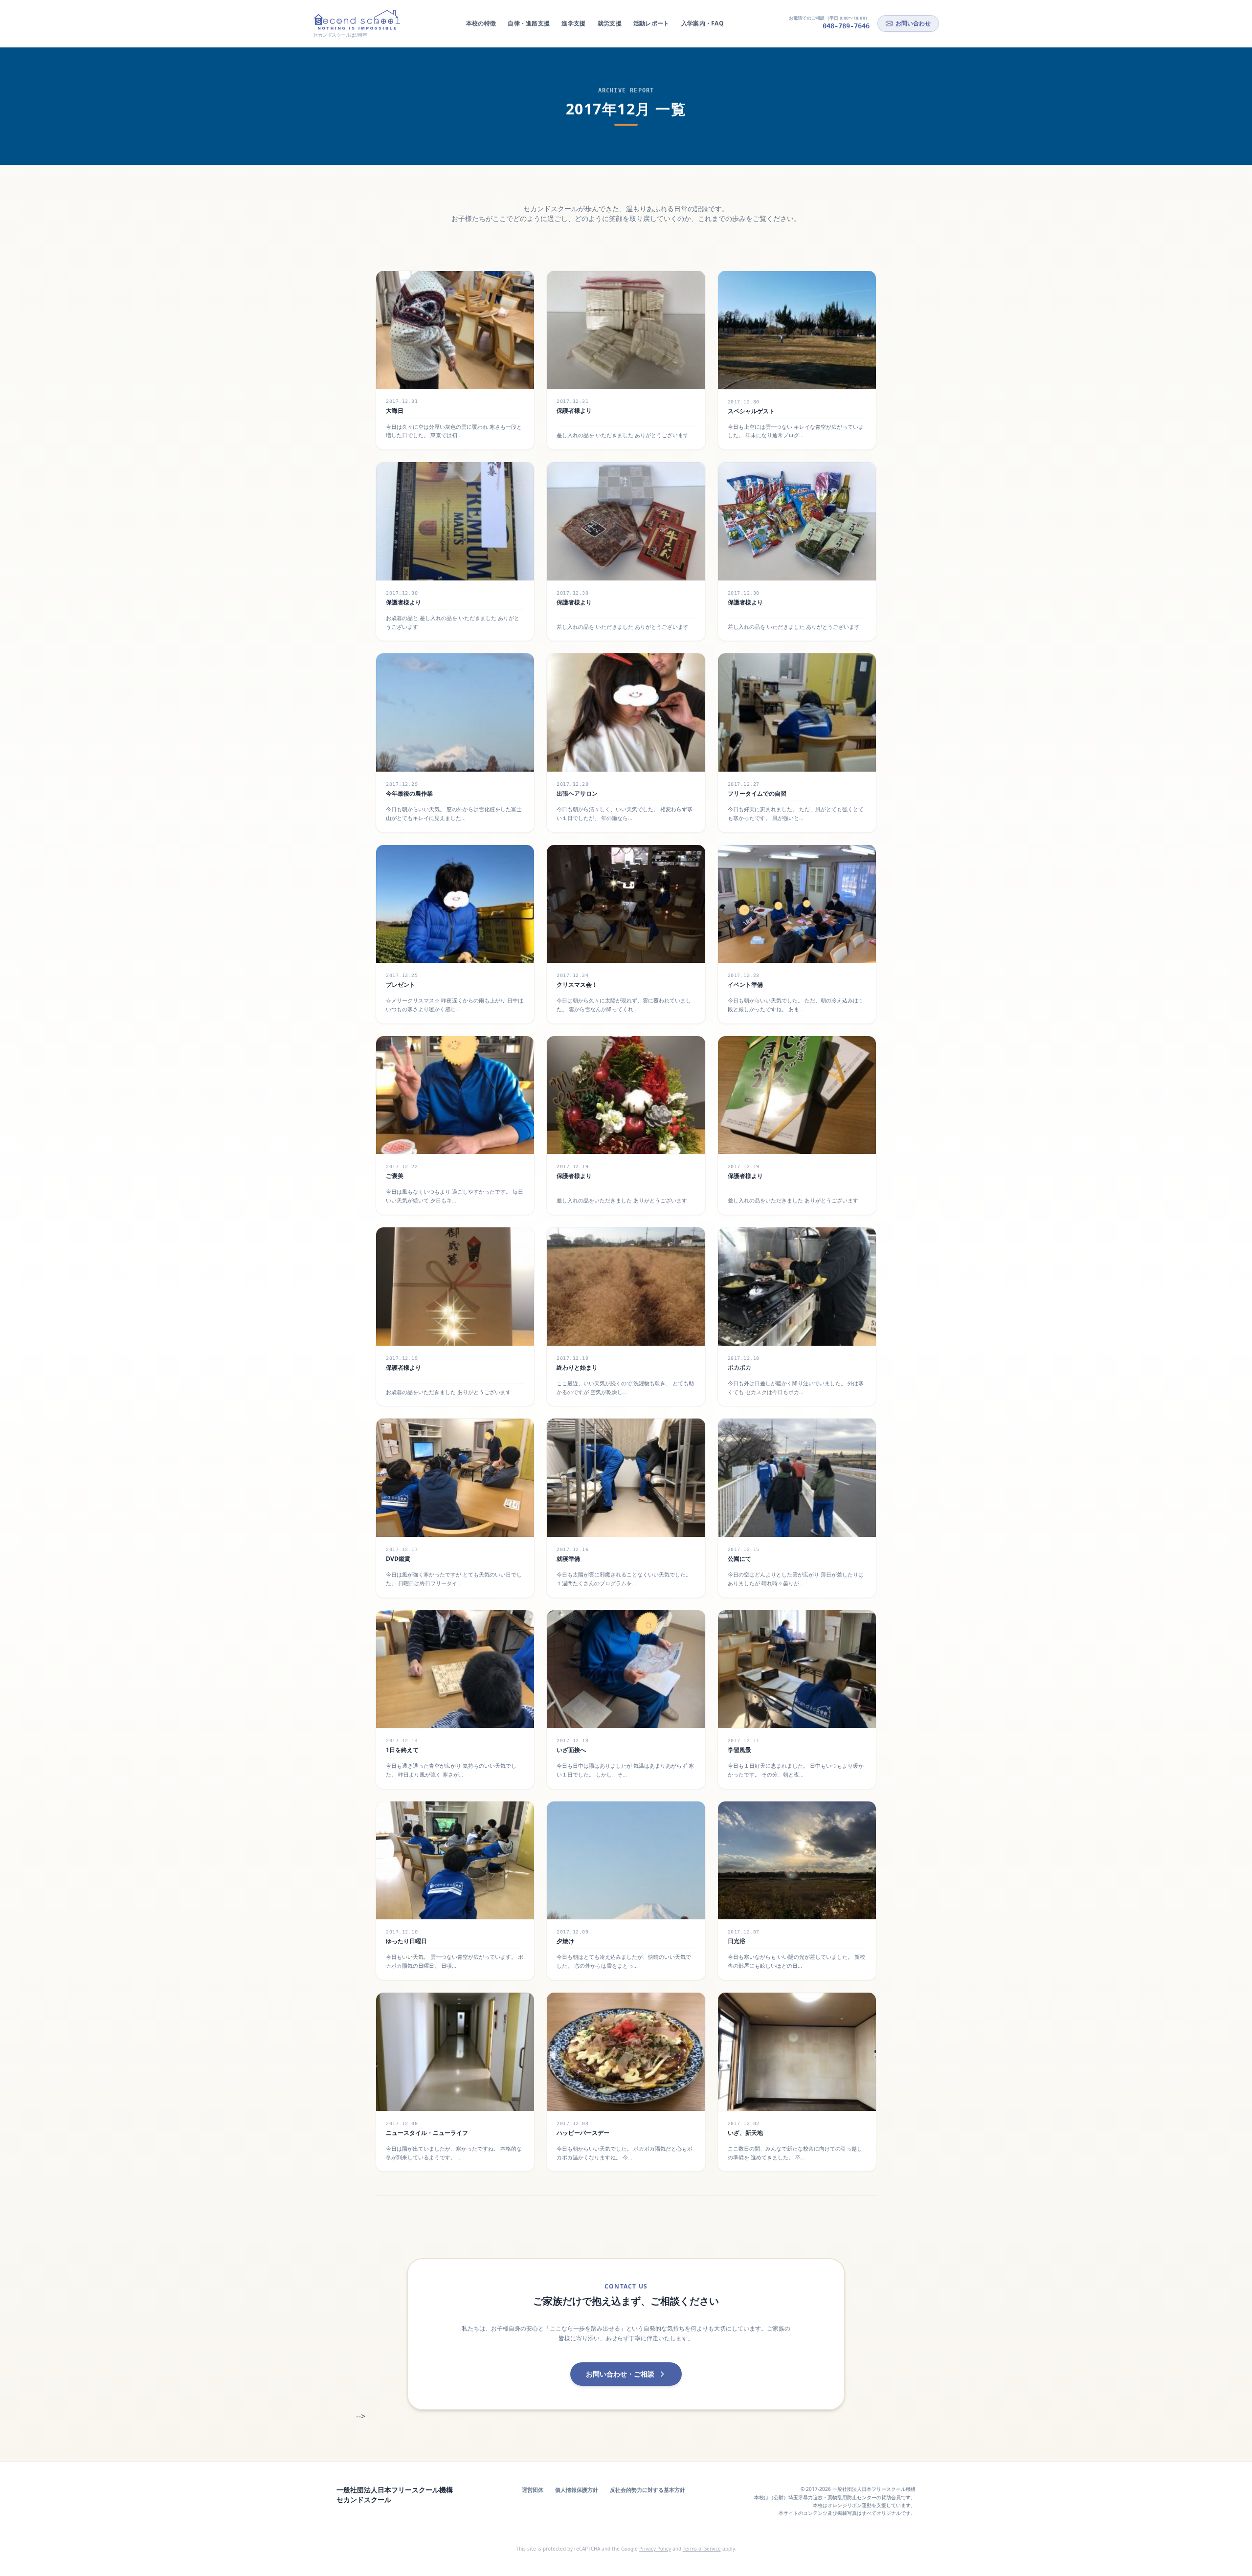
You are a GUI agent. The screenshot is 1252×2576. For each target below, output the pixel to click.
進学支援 (573, 23)
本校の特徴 (481, 23)
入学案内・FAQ (703, 23)
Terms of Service (702, 2549)
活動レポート (651, 23)
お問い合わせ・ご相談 (620, 2374)
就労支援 (610, 23)
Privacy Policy (655, 2549)
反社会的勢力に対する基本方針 (648, 2490)
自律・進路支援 (529, 23)
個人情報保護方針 (577, 2490)
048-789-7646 (846, 26)
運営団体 (533, 2490)
